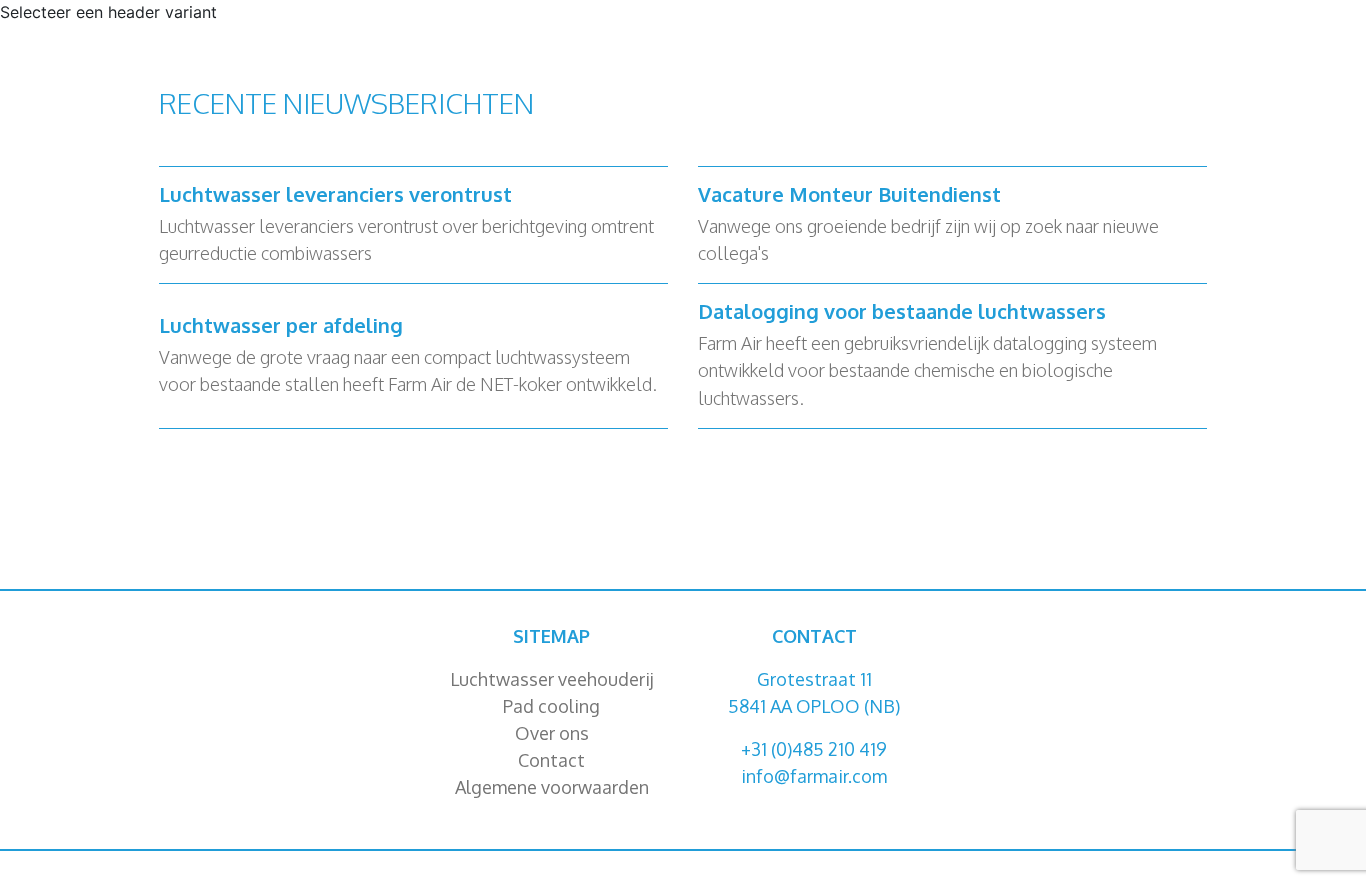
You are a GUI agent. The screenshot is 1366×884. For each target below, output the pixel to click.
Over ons (552, 733)
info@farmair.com (814, 776)
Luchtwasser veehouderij (552, 679)
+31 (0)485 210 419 (814, 749)
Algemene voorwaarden (552, 787)
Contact (551, 760)
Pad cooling (551, 706)
